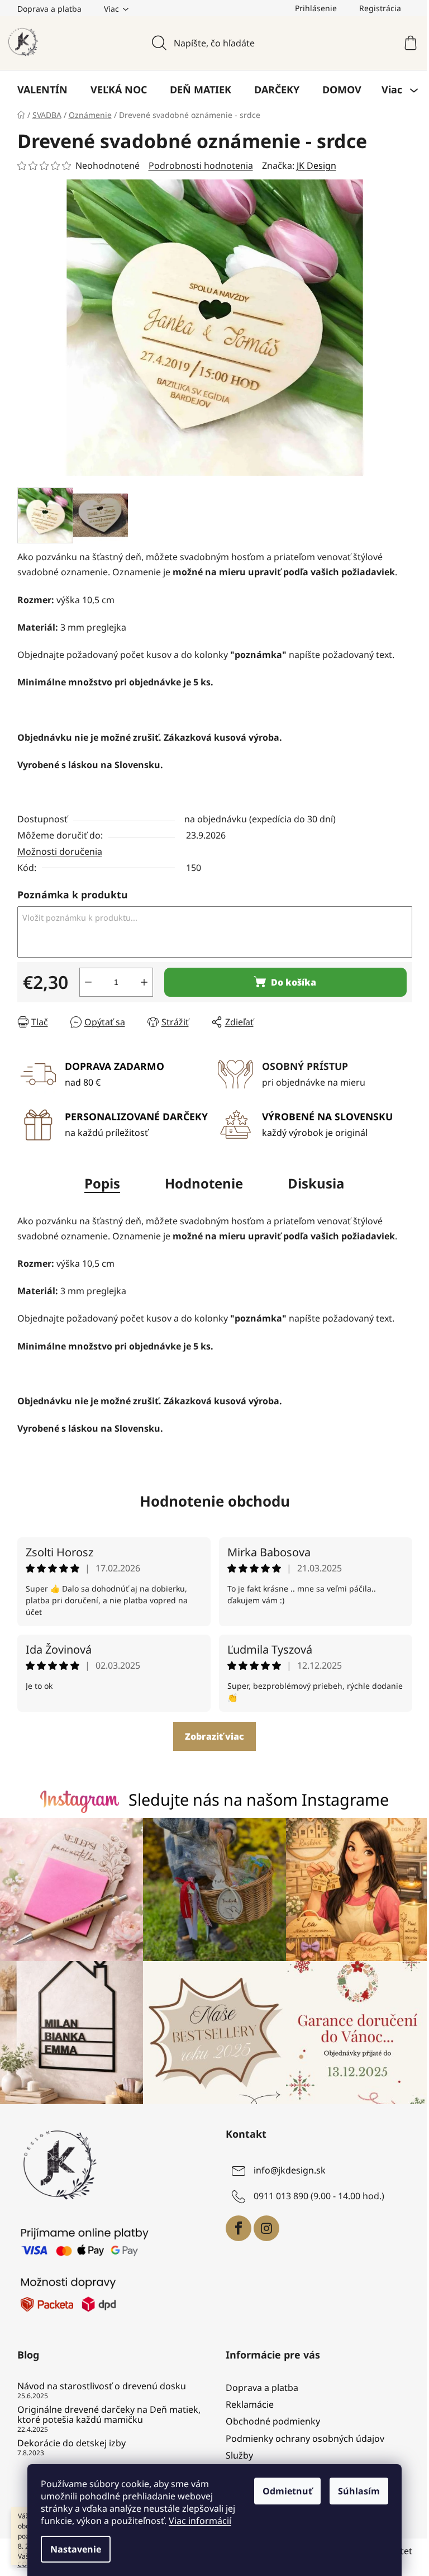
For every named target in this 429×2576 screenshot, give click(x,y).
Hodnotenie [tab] (204, 1183)
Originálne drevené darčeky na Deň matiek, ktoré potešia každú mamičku (109, 2415)
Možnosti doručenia (60, 851)
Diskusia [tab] (316, 1183)
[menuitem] (42, 89)
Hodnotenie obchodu (215, 1501)
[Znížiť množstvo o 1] (88, 982)
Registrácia (380, 8)
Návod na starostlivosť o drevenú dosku (102, 2386)
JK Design (316, 165)
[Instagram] (266, 2228)
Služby (239, 2455)
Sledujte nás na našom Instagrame (259, 1799)
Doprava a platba (49, 9)
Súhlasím (359, 2491)
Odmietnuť (287, 2491)
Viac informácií (200, 2521)
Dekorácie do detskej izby (71, 2444)
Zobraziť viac (214, 1736)
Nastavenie (76, 2549)
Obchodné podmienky (273, 2421)
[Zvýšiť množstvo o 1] (144, 982)
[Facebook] (239, 2228)
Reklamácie (250, 2404)
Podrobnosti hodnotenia (201, 165)
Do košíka (294, 982)
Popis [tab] (102, 1183)
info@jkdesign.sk (290, 2170)
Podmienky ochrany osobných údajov (305, 2438)
